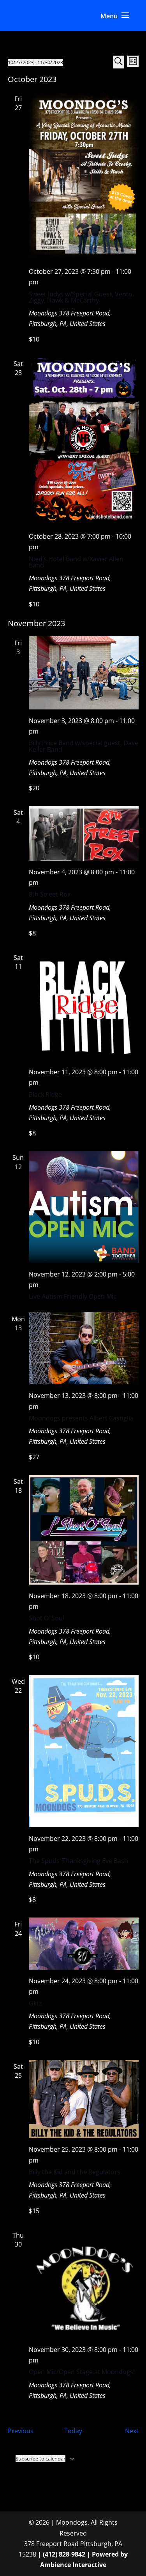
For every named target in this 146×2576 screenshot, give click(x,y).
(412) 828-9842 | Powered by (85, 2554)
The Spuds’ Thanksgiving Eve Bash (78, 1861)
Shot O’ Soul (47, 1618)
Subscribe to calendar (40, 2459)
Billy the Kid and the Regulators (75, 2172)
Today (73, 2431)
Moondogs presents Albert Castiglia (81, 1418)
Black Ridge (45, 1094)
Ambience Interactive (73, 2565)
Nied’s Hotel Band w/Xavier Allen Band (76, 562)
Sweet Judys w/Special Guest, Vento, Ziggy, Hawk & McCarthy (81, 297)
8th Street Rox (50, 894)
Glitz (35, 2003)
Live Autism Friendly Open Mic (73, 1296)
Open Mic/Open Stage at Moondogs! (82, 2372)
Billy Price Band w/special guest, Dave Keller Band (84, 746)
